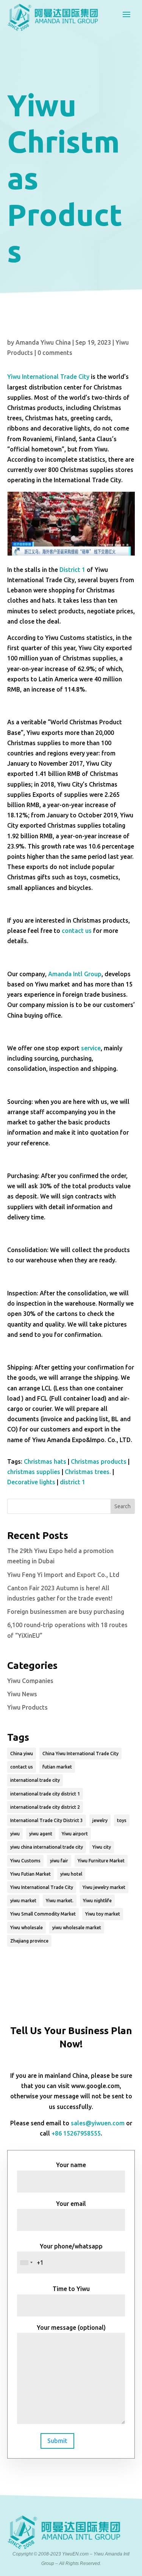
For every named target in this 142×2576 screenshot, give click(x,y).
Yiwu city (102, 1847)
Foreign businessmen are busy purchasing (66, 1612)
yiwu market (23, 1901)
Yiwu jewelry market (104, 1887)
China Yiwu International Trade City (80, 1753)
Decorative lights (31, 1482)
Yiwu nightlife (97, 1901)
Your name (71, 2165)
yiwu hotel (71, 1874)
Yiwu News (22, 1694)
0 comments (55, 353)
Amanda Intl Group (75, 974)
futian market (57, 1767)
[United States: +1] (26, 2263)
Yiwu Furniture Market (101, 1861)
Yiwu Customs (25, 1861)
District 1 (72, 570)
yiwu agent (41, 1834)
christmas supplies (34, 1472)
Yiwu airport (75, 1834)
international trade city (35, 1780)
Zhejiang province (29, 1941)
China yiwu (22, 1753)
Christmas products (99, 1461)
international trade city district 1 (45, 1794)
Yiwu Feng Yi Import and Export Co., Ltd (63, 1575)
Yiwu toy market (103, 1914)
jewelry (100, 1820)
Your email (71, 2204)
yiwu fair (59, 1861)
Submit (57, 2441)
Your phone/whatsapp (71, 2246)
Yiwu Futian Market (30, 1874)
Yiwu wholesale (27, 1928)
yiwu (15, 1834)
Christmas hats (45, 1461)
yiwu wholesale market (77, 1928)
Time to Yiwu (71, 2289)
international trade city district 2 (45, 1807)
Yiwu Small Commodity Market (43, 1914)
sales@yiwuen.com (98, 2123)
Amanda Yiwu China (43, 342)
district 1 (73, 1482)
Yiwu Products (27, 1707)
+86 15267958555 (76, 2133)
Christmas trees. (88, 1472)
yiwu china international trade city (47, 1847)
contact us (77, 931)
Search (122, 1506)
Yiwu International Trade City (48, 377)
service (91, 1048)
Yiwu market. (60, 1901)
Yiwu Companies (30, 1681)
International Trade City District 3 (47, 1820)
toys (122, 1820)
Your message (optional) (71, 2327)
